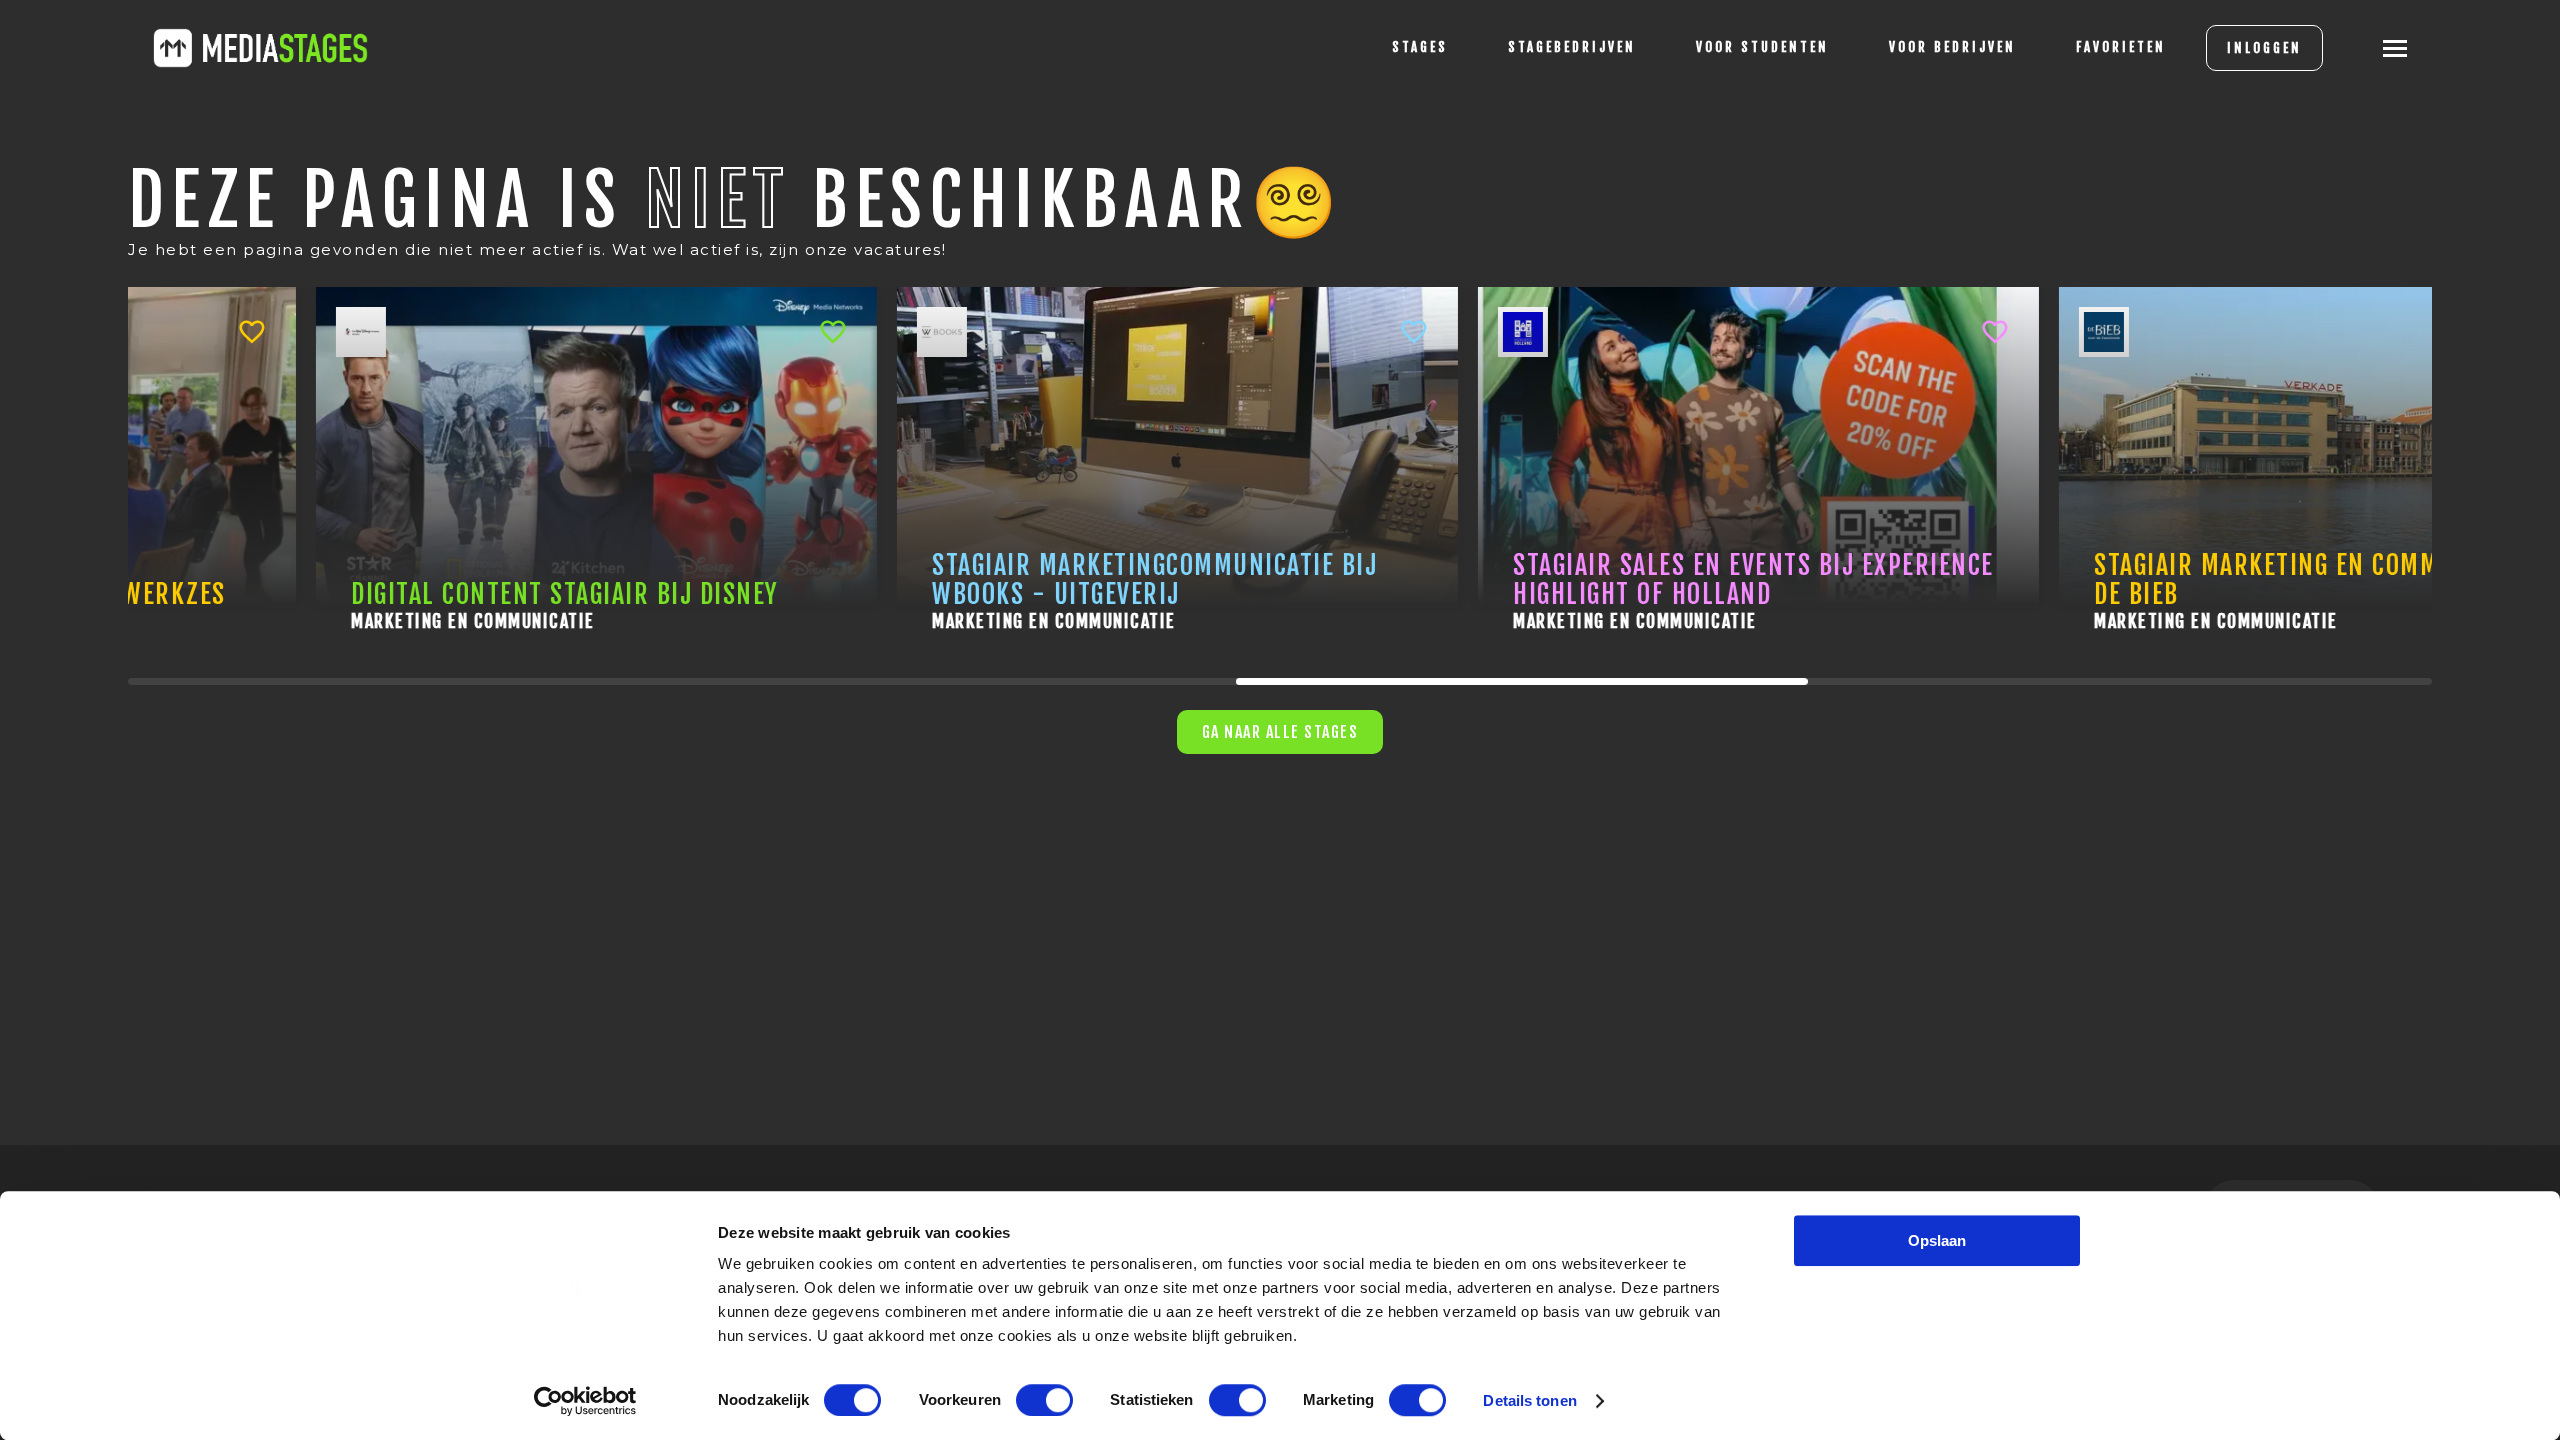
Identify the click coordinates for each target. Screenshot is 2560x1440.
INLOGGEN (2264, 48)
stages (1420, 47)
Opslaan (1937, 1240)
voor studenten (1762, 47)
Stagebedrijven (1572, 47)
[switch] (1044, 1400)
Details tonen (1529, 1400)
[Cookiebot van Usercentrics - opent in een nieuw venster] (585, 1401)
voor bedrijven (1952, 47)
